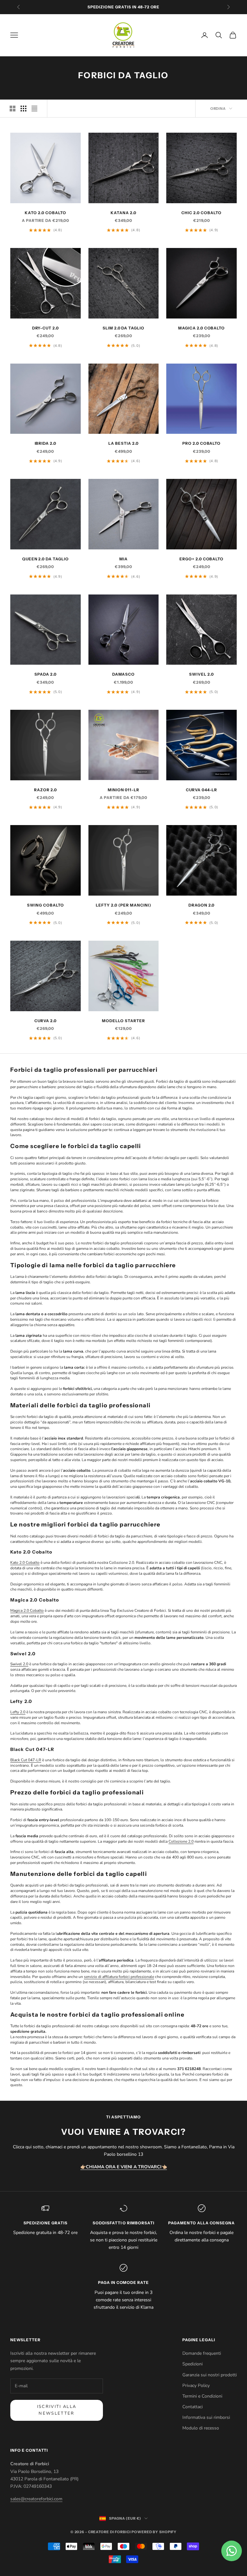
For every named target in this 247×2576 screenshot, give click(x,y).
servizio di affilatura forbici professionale (119, 1977)
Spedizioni (192, 2364)
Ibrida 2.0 (46, 443)
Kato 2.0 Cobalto (25, 1563)
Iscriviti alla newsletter (57, 2410)
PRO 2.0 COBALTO (201, 443)
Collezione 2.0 (181, 1841)
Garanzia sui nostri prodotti (210, 2375)
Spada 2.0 (46, 674)
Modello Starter (123, 1021)
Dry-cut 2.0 (46, 328)
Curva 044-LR (202, 790)
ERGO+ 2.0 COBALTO (201, 559)
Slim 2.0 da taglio (123, 328)
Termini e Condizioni (202, 2396)
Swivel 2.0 (201, 674)
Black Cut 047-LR (26, 1760)
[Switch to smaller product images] (23, 109)
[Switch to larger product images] (13, 109)
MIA (123, 559)
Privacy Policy (196, 2386)
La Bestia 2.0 (123, 443)
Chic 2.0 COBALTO (201, 213)
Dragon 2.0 (202, 905)
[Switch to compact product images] (34, 109)
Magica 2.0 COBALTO (201, 328)
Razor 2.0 (46, 790)
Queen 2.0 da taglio (46, 559)
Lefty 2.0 (18, 1712)
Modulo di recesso (201, 2428)
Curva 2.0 (46, 1021)
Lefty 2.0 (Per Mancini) (123, 905)
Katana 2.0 (123, 213)
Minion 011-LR (123, 790)
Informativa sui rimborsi (206, 2417)
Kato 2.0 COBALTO (45, 213)
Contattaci (192, 2407)
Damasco (124, 674)
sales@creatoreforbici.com (36, 2499)
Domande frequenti (202, 2353)
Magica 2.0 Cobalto (27, 1611)
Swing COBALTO (45, 905)
